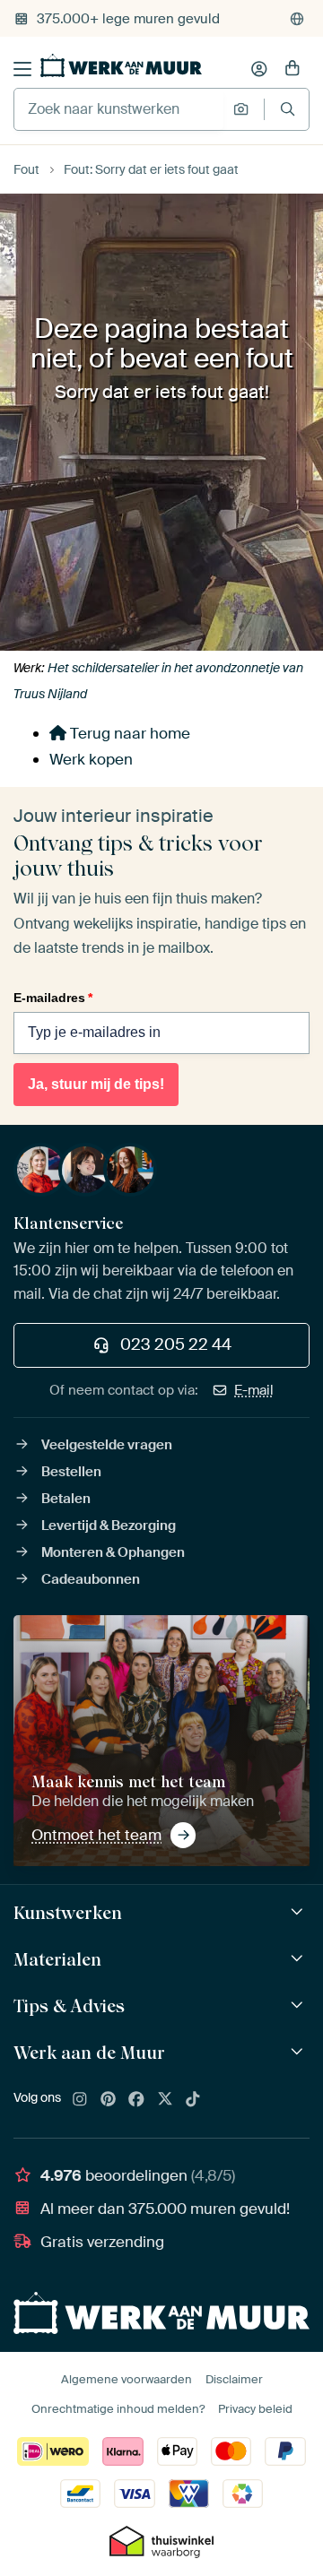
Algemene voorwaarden (127, 2379)
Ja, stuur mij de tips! (96, 1084)
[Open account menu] (259, 69)
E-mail (254, 1390)
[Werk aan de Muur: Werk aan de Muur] (299, 2052)
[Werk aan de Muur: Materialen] (299, 1959)
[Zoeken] (288, 109)
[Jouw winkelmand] (292, 69)
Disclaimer (234, 2379)
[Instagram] (80, 2100)
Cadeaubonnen (91, 1579)
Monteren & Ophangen (113, 1552)
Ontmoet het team (96, 1835)
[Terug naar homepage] (121, 65)
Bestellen (71, 1472)
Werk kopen (91, 759)
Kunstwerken (68, 1913)
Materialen (57, 1959)
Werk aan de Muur (89, 2053)
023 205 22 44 (176, 1344)
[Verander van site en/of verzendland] (297, 19)
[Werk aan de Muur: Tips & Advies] (299, 2005)
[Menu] (22, 69)
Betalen (66, 1499)
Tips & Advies (69, 2006)
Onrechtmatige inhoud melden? (118, 2409)
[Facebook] (136, 2100)
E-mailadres (53, 998)
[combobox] (119, 109)
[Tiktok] (193, 2100)
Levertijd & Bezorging (109, 1526)
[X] (165, 2100)
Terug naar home (128, 733)
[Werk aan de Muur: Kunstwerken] (299, 1912)
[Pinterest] (109, 2100)
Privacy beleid (255, 2409)
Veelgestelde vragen (107, 1445)
